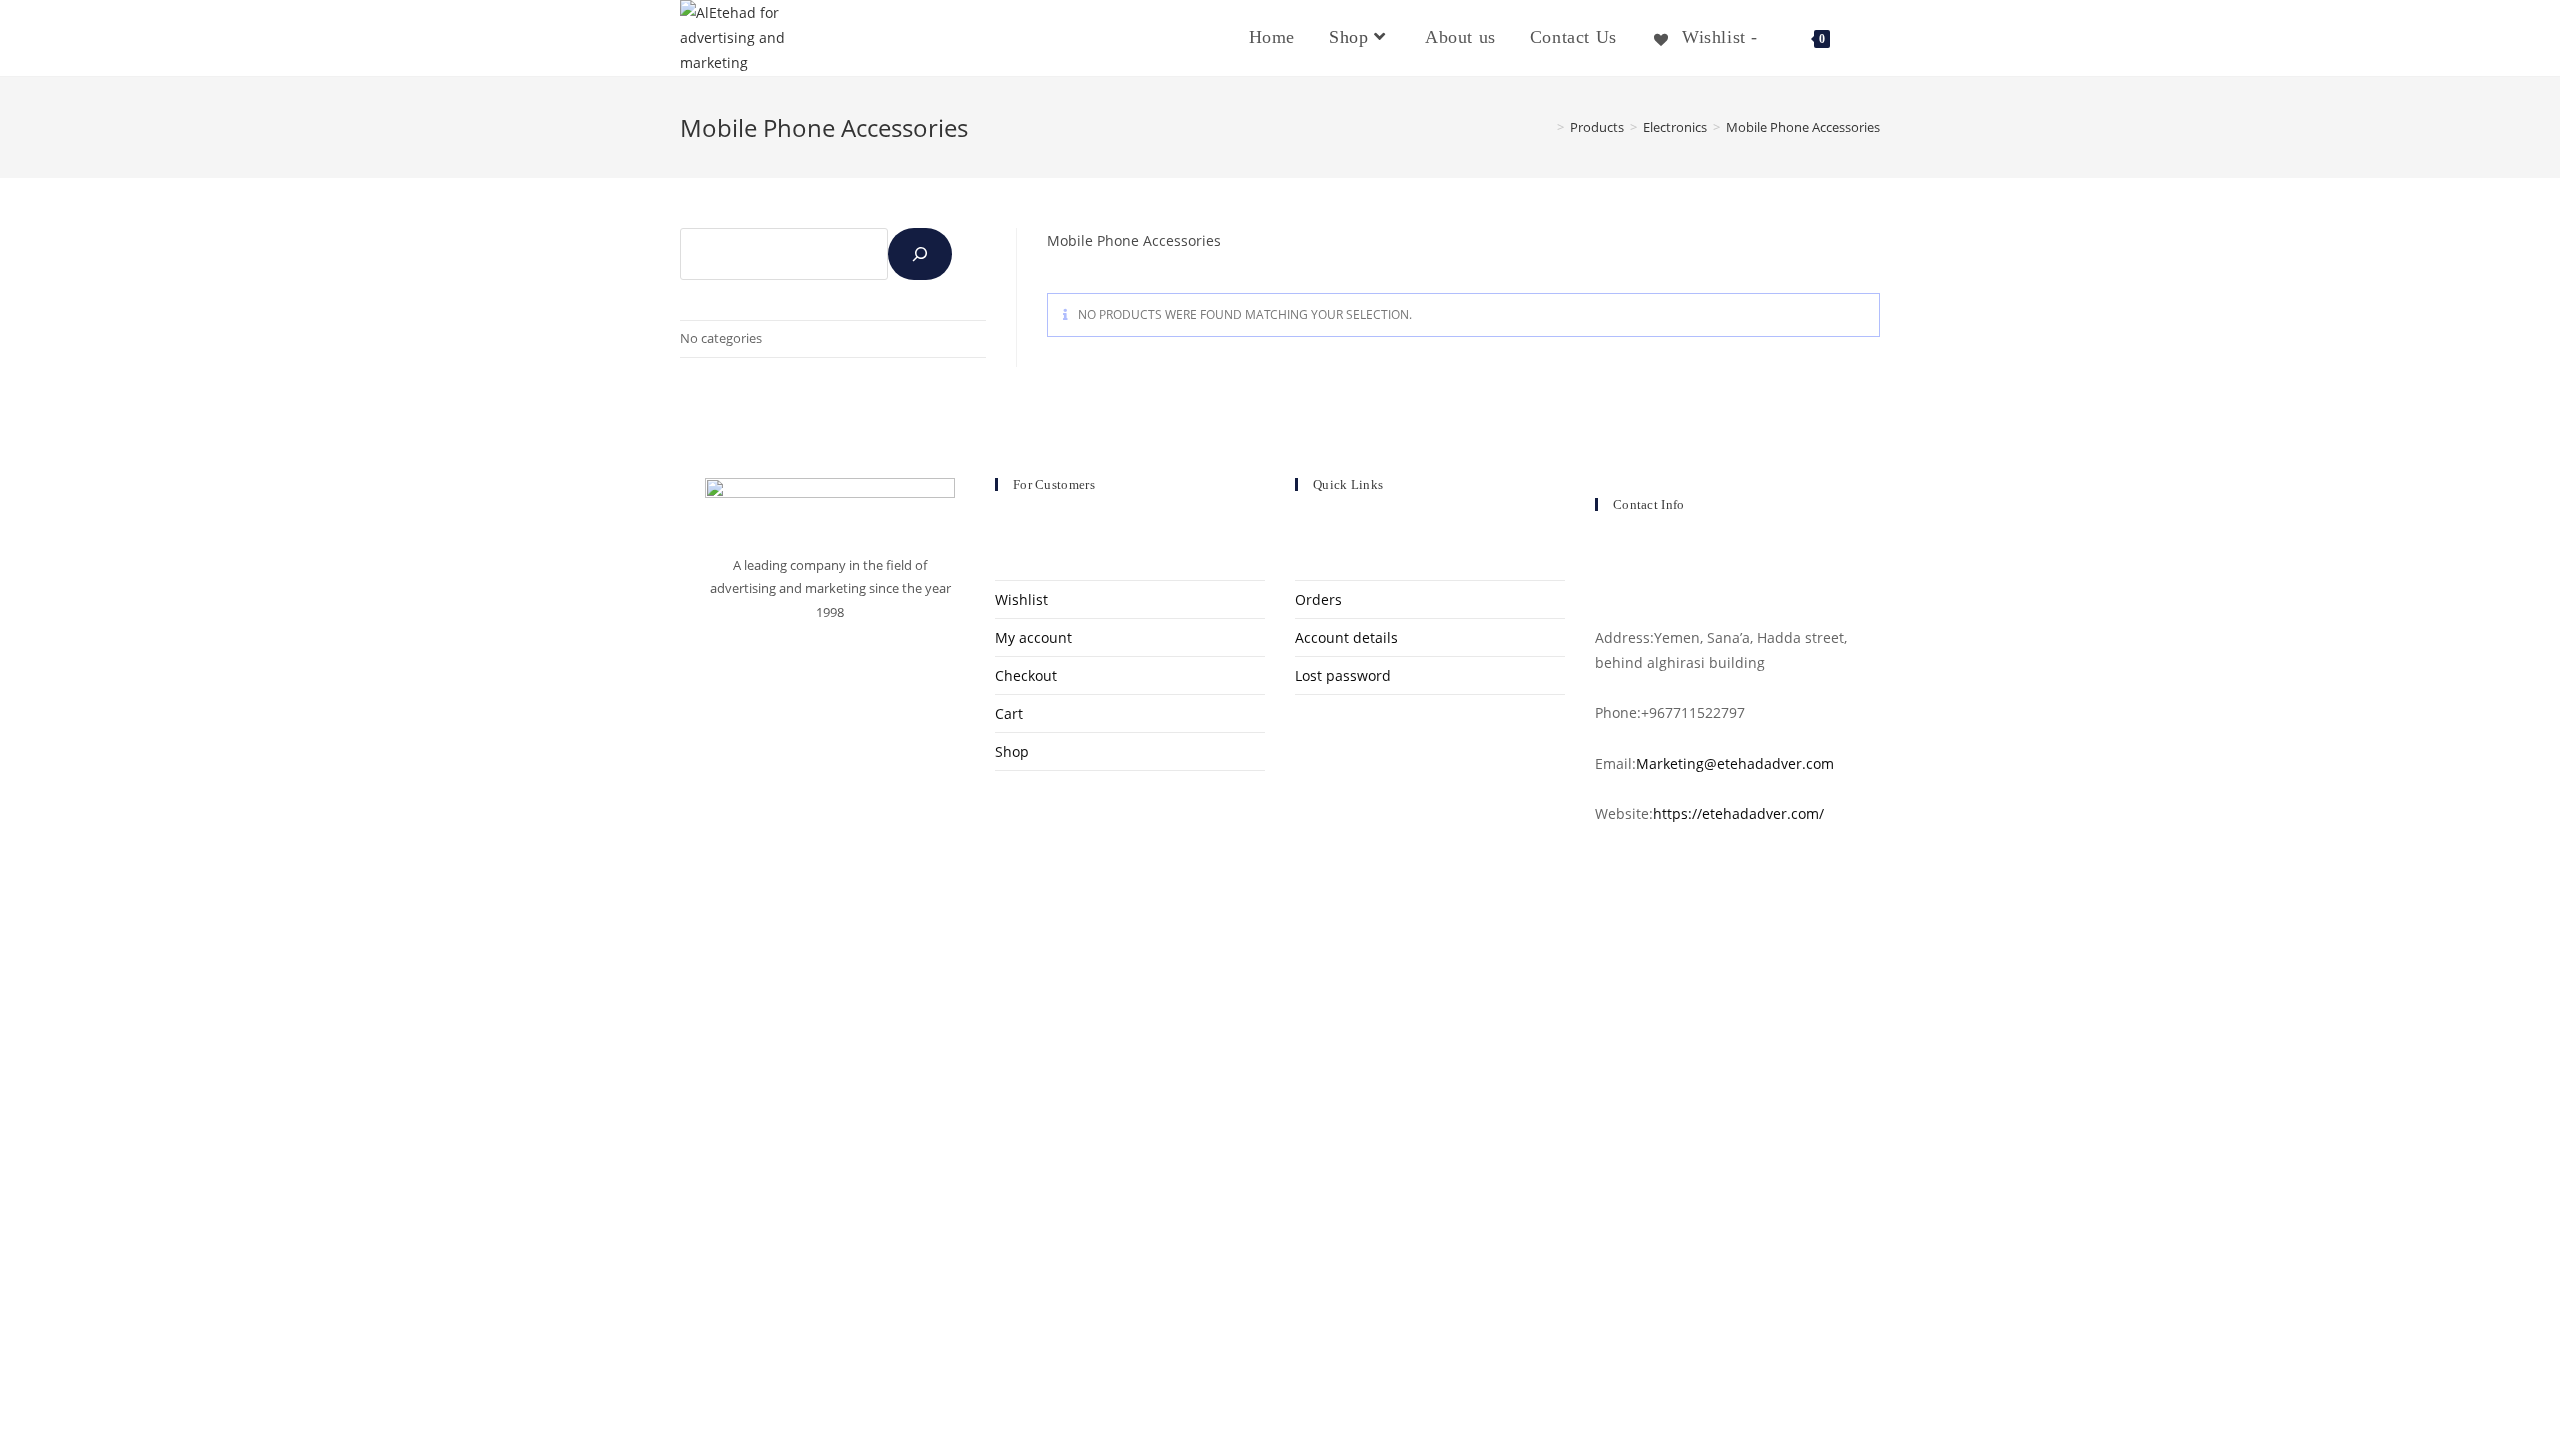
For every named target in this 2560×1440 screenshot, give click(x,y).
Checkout (1026, 675)
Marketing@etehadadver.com (1735, 763)
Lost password (1343, 675)
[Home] (1546, 127)
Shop (1012, 751)
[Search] (920, 254)
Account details (1346, 637)
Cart (1009, 713)
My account (1033, 637)
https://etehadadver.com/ (1738, 813)
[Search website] (1871, 37)
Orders (1318, 599)
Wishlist (1021, 599)
